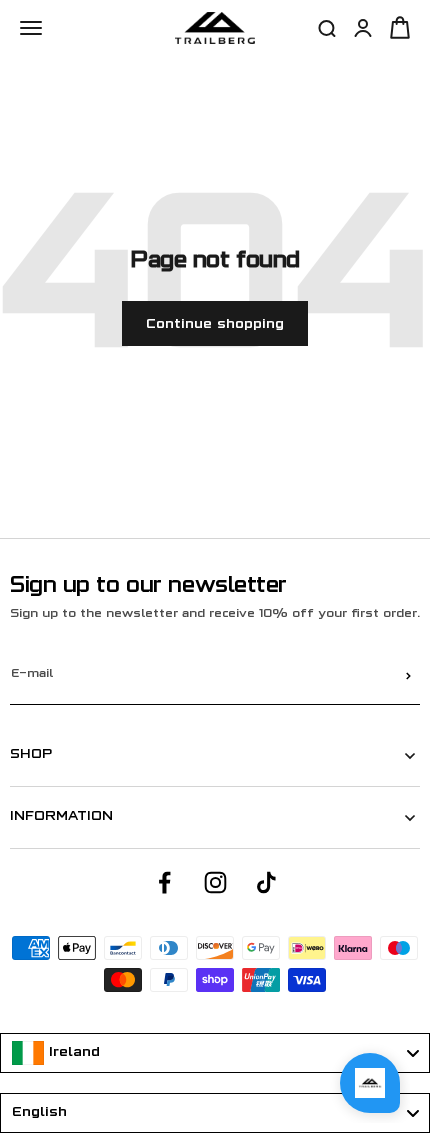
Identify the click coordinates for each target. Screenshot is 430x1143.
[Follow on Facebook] (164, 882)
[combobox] (215, 1053)
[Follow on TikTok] (266, 882)
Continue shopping (215, 324)
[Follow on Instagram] (215, 882)
